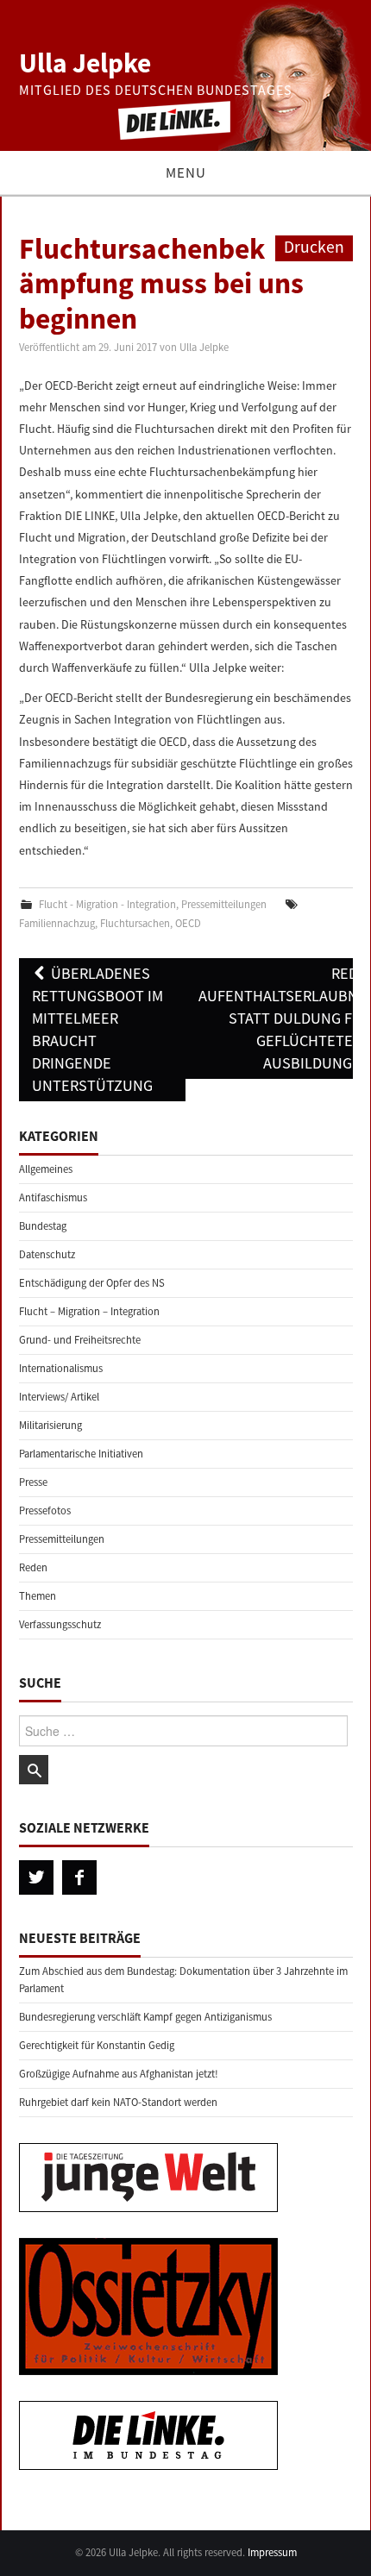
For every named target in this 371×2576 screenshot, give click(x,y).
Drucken (314, 247)
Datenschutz (47, 1254)
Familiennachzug (57, 923)
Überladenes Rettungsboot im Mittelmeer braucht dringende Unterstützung (97, 1029)
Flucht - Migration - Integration (107, 904)
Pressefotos (45, 1511)
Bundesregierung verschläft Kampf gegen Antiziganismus (145, 2017)
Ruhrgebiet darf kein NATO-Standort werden (118, 2102)
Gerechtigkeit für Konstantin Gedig (97, 2045)
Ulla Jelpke (85, 63)
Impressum (272, 2552)
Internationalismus (61, 1368)
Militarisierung (50, 1425)
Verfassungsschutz (60, 1624)
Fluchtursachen (135, 923)
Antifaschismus (53, 1197)
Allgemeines (46, 1169)
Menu (186, 172)
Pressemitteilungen (224, 904)
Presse (33, 1482)
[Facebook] (79, 1877)
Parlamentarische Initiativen (81, 1454)
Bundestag (43, 1226)
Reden (33, 1567)
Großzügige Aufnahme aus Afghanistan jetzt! (119, 2074)
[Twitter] (36, 1877)
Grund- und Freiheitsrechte (80, 1340)
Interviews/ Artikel (59, 1397)
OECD (188, 923)
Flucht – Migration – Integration (89, 1311)
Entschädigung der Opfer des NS (92, 1283)
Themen (38, 1596)
